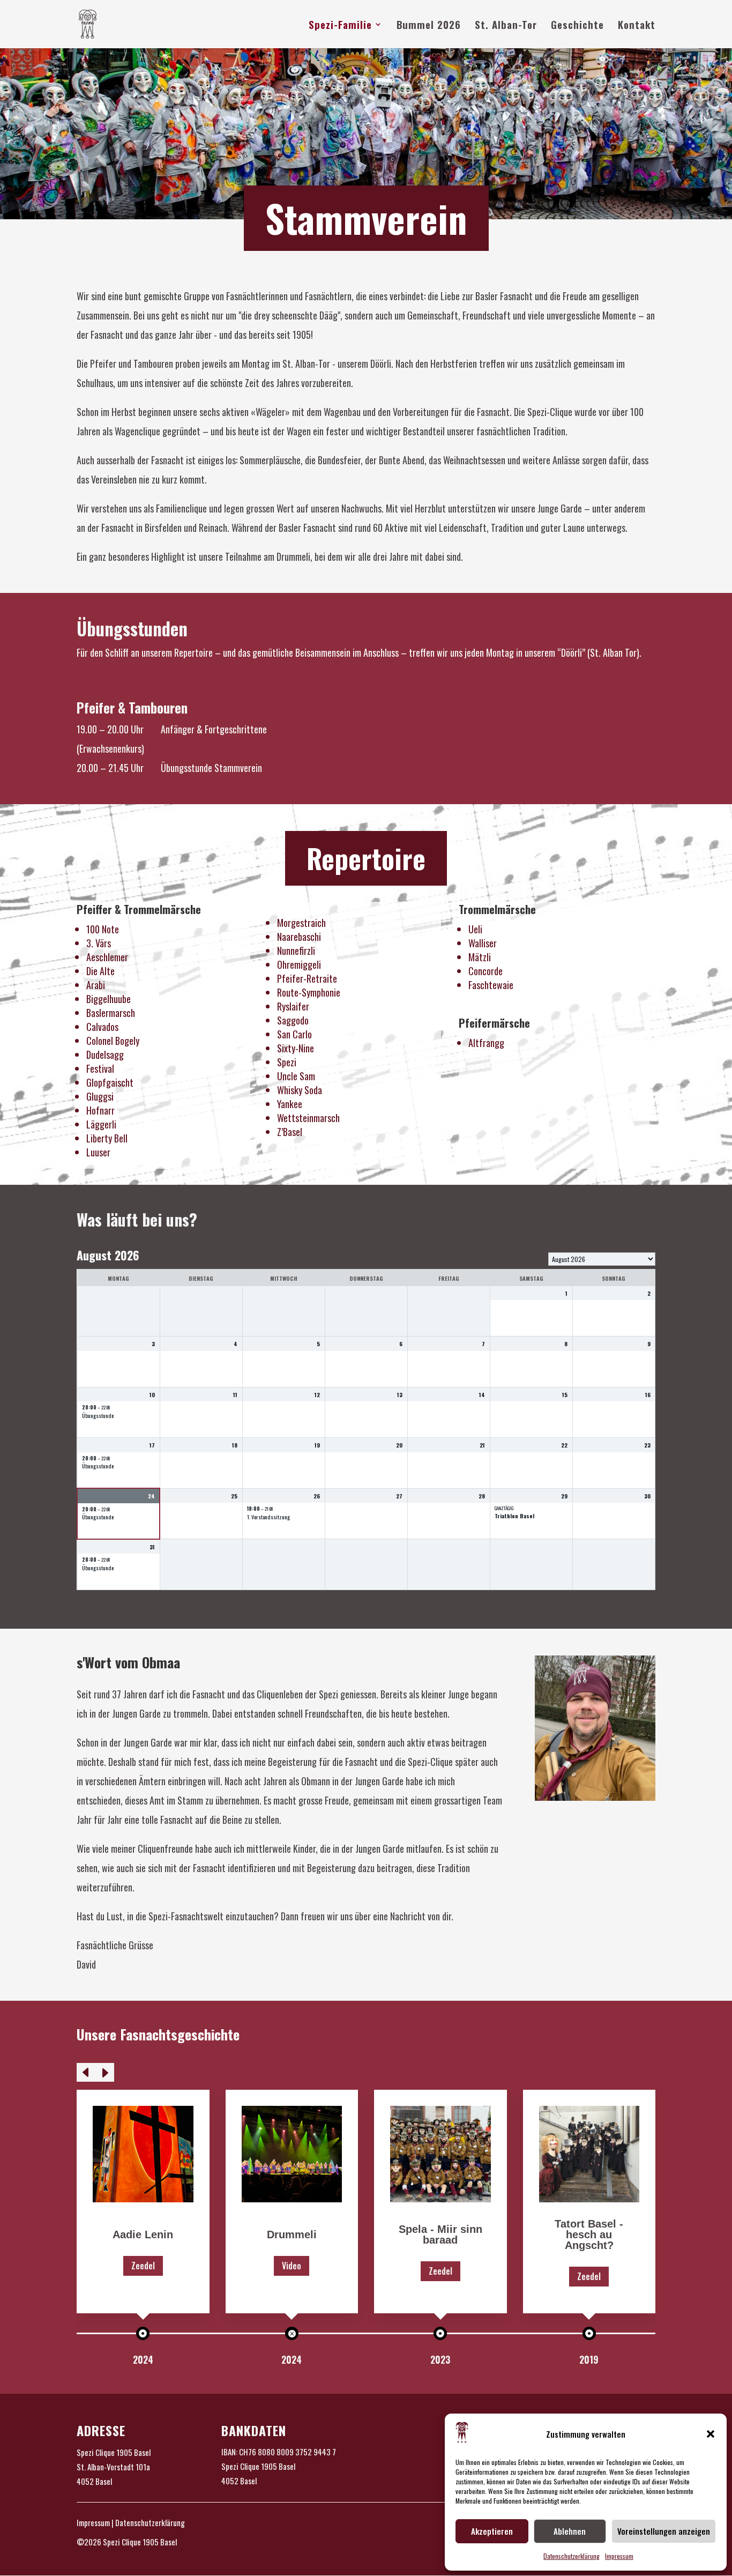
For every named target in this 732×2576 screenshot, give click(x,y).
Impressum (619, 2556)
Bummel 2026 (429, 26)
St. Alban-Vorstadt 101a (113, 2467)
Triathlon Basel (514, 1516)
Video (292, 2266)
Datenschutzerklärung (572, 2556)
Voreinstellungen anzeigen (664, 2531)
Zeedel (143, 2266)
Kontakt (637, 26)
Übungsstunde (98, 1416)
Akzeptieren (492, 2531)
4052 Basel (94, 2481)
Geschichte (577, 26)
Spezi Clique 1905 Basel (114, 2452)
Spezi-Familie (340, 26)
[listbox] (602, 1259)
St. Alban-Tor (506, 26)
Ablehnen (570, 2531)
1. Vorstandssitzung (268, 1517)
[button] (711, 2434)
